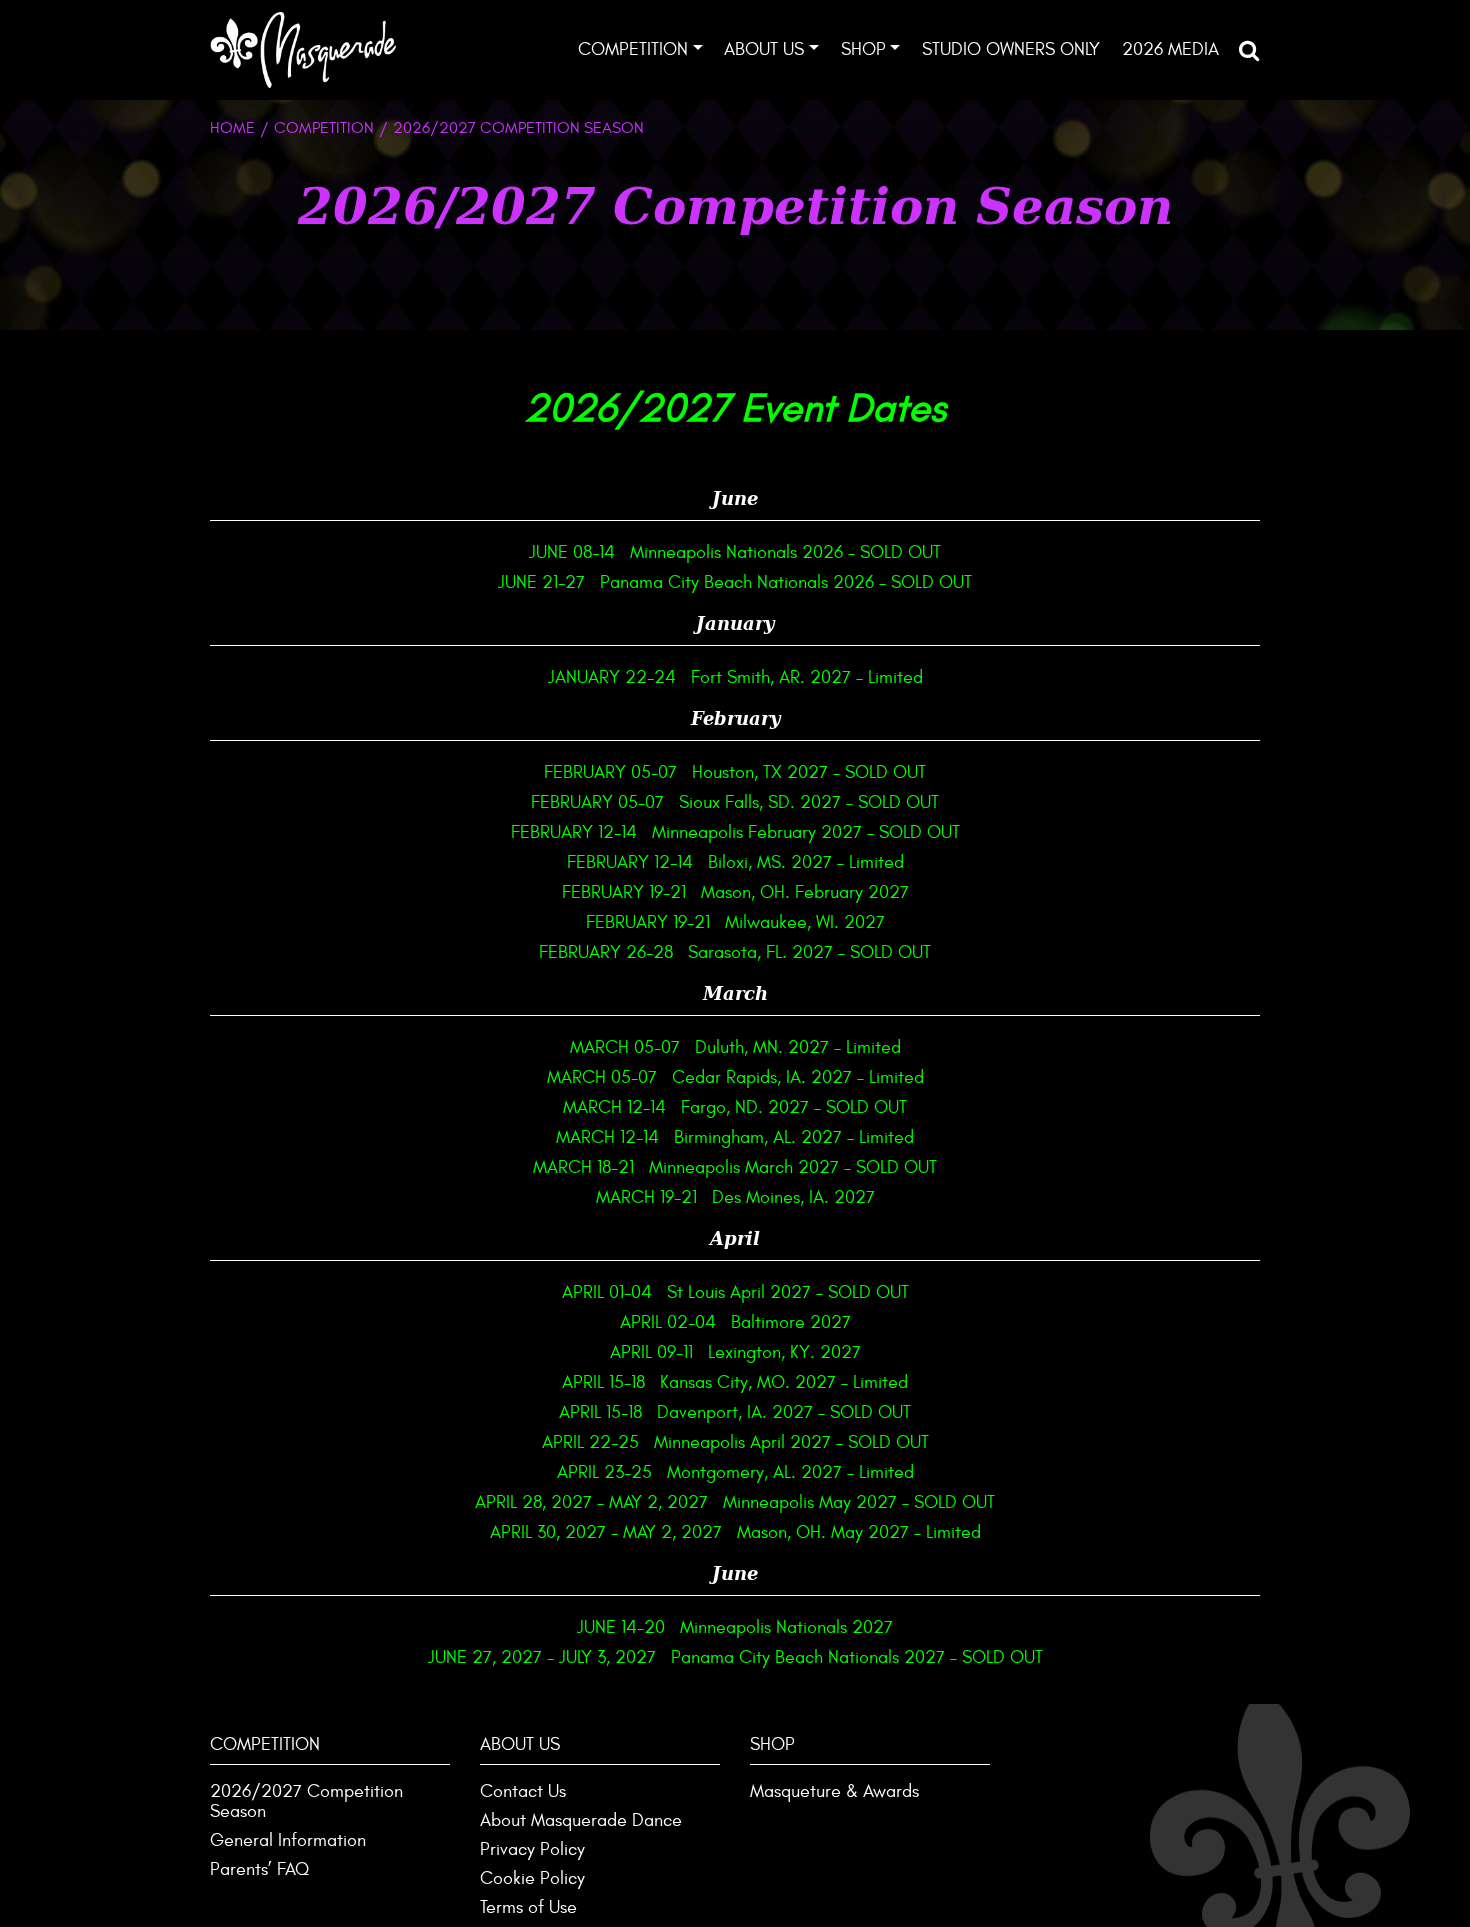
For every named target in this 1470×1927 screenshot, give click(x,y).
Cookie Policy (532, 1878)
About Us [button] (764, 49)
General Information (288, 1840)
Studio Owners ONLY (1011, 49)
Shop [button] (863, 49)
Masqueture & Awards (834, 1791)
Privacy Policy (532, 1849)
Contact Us (523, 1791)
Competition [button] (633, 49)
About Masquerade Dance (581, 1820)
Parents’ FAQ (259, 1869)
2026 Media (1170, 49)
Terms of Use (528, 1907)
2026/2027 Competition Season (306, 1801)
